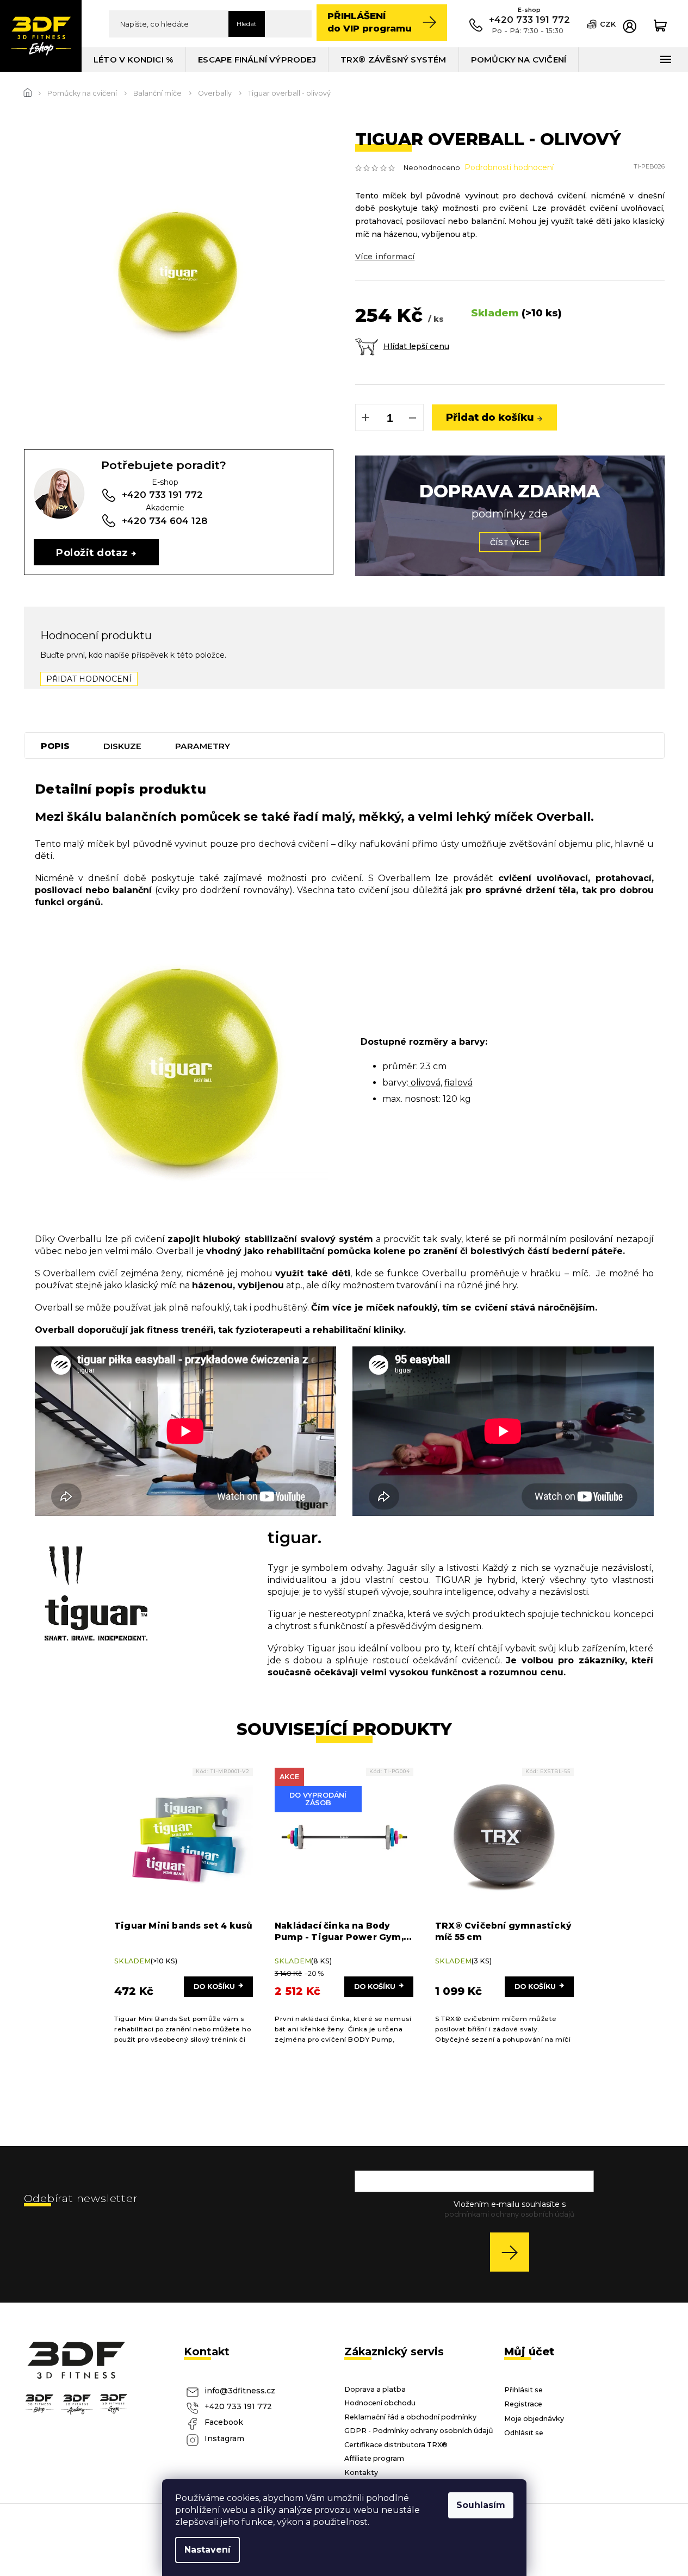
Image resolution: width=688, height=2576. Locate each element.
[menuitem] (134, 60)
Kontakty (361, 2472)
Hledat (247, 24)
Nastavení (207, 2550)
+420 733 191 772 (238, 2406)
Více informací (385, 257)
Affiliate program (374, 2458)
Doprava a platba (375, 2389)
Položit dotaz (92, 553)
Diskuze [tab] (122, 746)
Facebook (224, 2422)
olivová (424, 1083)
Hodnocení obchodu (380, 2403)
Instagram (224, 2438)
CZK (608, 24)
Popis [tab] (55, 746)
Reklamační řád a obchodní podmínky (410, 2417)
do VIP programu (370, 22)
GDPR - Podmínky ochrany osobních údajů (419, 2431)
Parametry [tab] (203, 746)
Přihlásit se (514, 2252)
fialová (458, 1083)
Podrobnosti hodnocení (509, 167)
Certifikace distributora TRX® (396, 2445)
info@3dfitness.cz (240, 2391)
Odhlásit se (524, 2433)
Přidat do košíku (490, 417)
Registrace (523, 2404)
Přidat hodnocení (89, 679)
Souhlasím (481, 2505)
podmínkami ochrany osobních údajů (509, 2214)
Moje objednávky (534, 2419)
